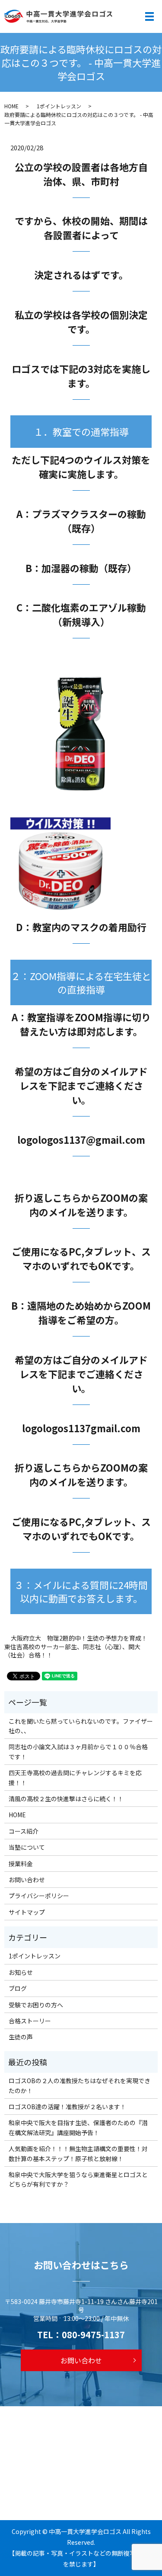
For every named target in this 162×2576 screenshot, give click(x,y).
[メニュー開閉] (149, 16)
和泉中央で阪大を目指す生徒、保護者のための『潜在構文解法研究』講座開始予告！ (78, 2127)
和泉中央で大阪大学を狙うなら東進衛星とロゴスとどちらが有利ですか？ (78, 2179)
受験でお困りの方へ (36, 2005)
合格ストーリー (30, 2021)
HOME (11, 106)
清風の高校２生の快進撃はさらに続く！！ (66, 1799)
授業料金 (21, 1864)
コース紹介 (24, 1831)
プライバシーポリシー (39, 1896)
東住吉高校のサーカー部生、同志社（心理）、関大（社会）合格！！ (72, 1651)
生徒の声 (21, 2037)
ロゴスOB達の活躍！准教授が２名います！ (67, 2107)
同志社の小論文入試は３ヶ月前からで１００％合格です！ (78, 1751)
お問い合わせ (27, 1880)
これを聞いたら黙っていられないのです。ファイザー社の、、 (81, 1726)
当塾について (27, 1847)
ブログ (18, 1988)
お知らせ (21, 1972)
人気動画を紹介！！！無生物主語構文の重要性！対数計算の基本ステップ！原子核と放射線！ (78, 2153)
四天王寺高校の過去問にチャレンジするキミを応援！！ (75, 1777)
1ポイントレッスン (59, 106)
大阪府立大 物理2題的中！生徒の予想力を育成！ (79, 1638)
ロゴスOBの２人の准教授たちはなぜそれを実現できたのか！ (79, 2085)
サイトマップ (27, 1912)
